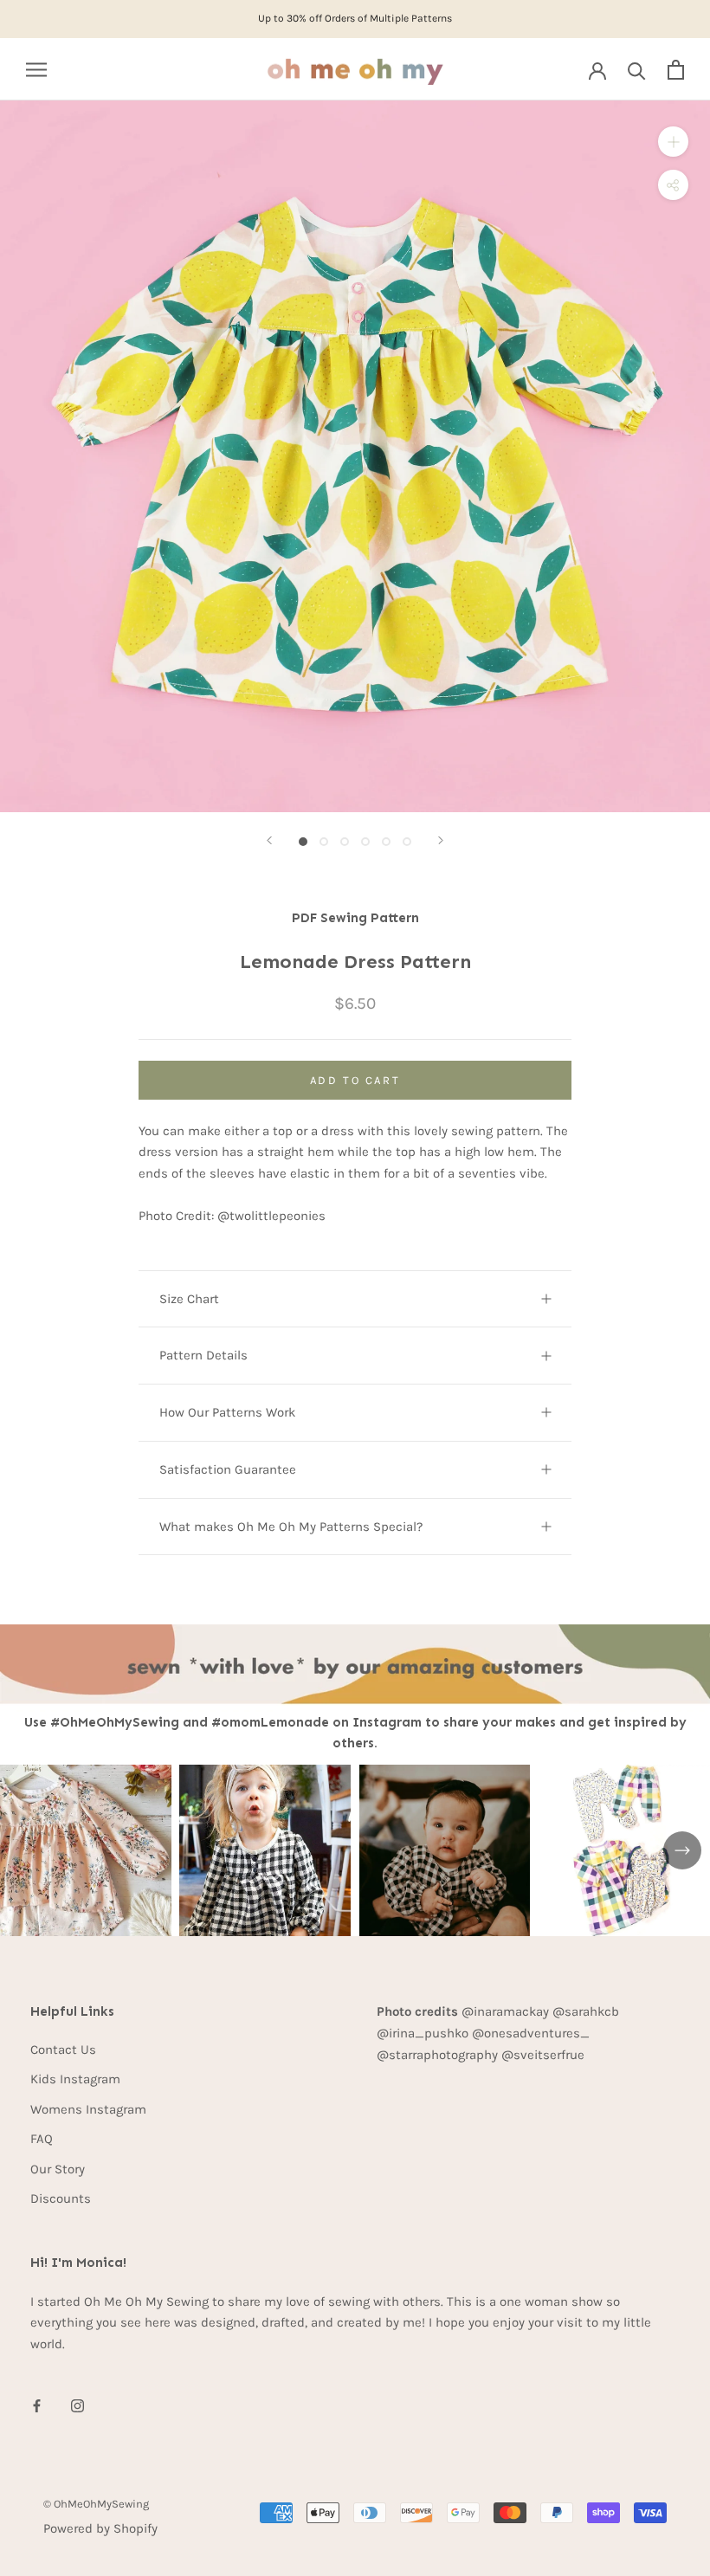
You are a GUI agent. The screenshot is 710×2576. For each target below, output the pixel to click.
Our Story (58, 2169)
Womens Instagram (88, 2109)
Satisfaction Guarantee (228, 1469)
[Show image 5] (386, 842)
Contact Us (63, 2050)
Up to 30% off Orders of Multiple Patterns (355, 18)
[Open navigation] (36, 70)
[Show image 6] (407, 842)
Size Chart (189, 1299)
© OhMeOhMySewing (96, 2504)
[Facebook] (37, 2405)
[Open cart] (676, 70)
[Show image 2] (324, 842)
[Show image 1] (303, 842)
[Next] (441, 840)
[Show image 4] (365, 842)
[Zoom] (673, 142)
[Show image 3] (345, 842)
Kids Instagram (75, 2079)
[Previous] (269, 840)
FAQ (42, 2139)
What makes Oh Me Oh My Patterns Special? (291, 1527)
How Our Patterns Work (227, 1412)
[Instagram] (77, 2405)
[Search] (637, 70)
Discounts (61, 2198)
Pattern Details (203, 1355)
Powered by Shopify (100, 2528)
